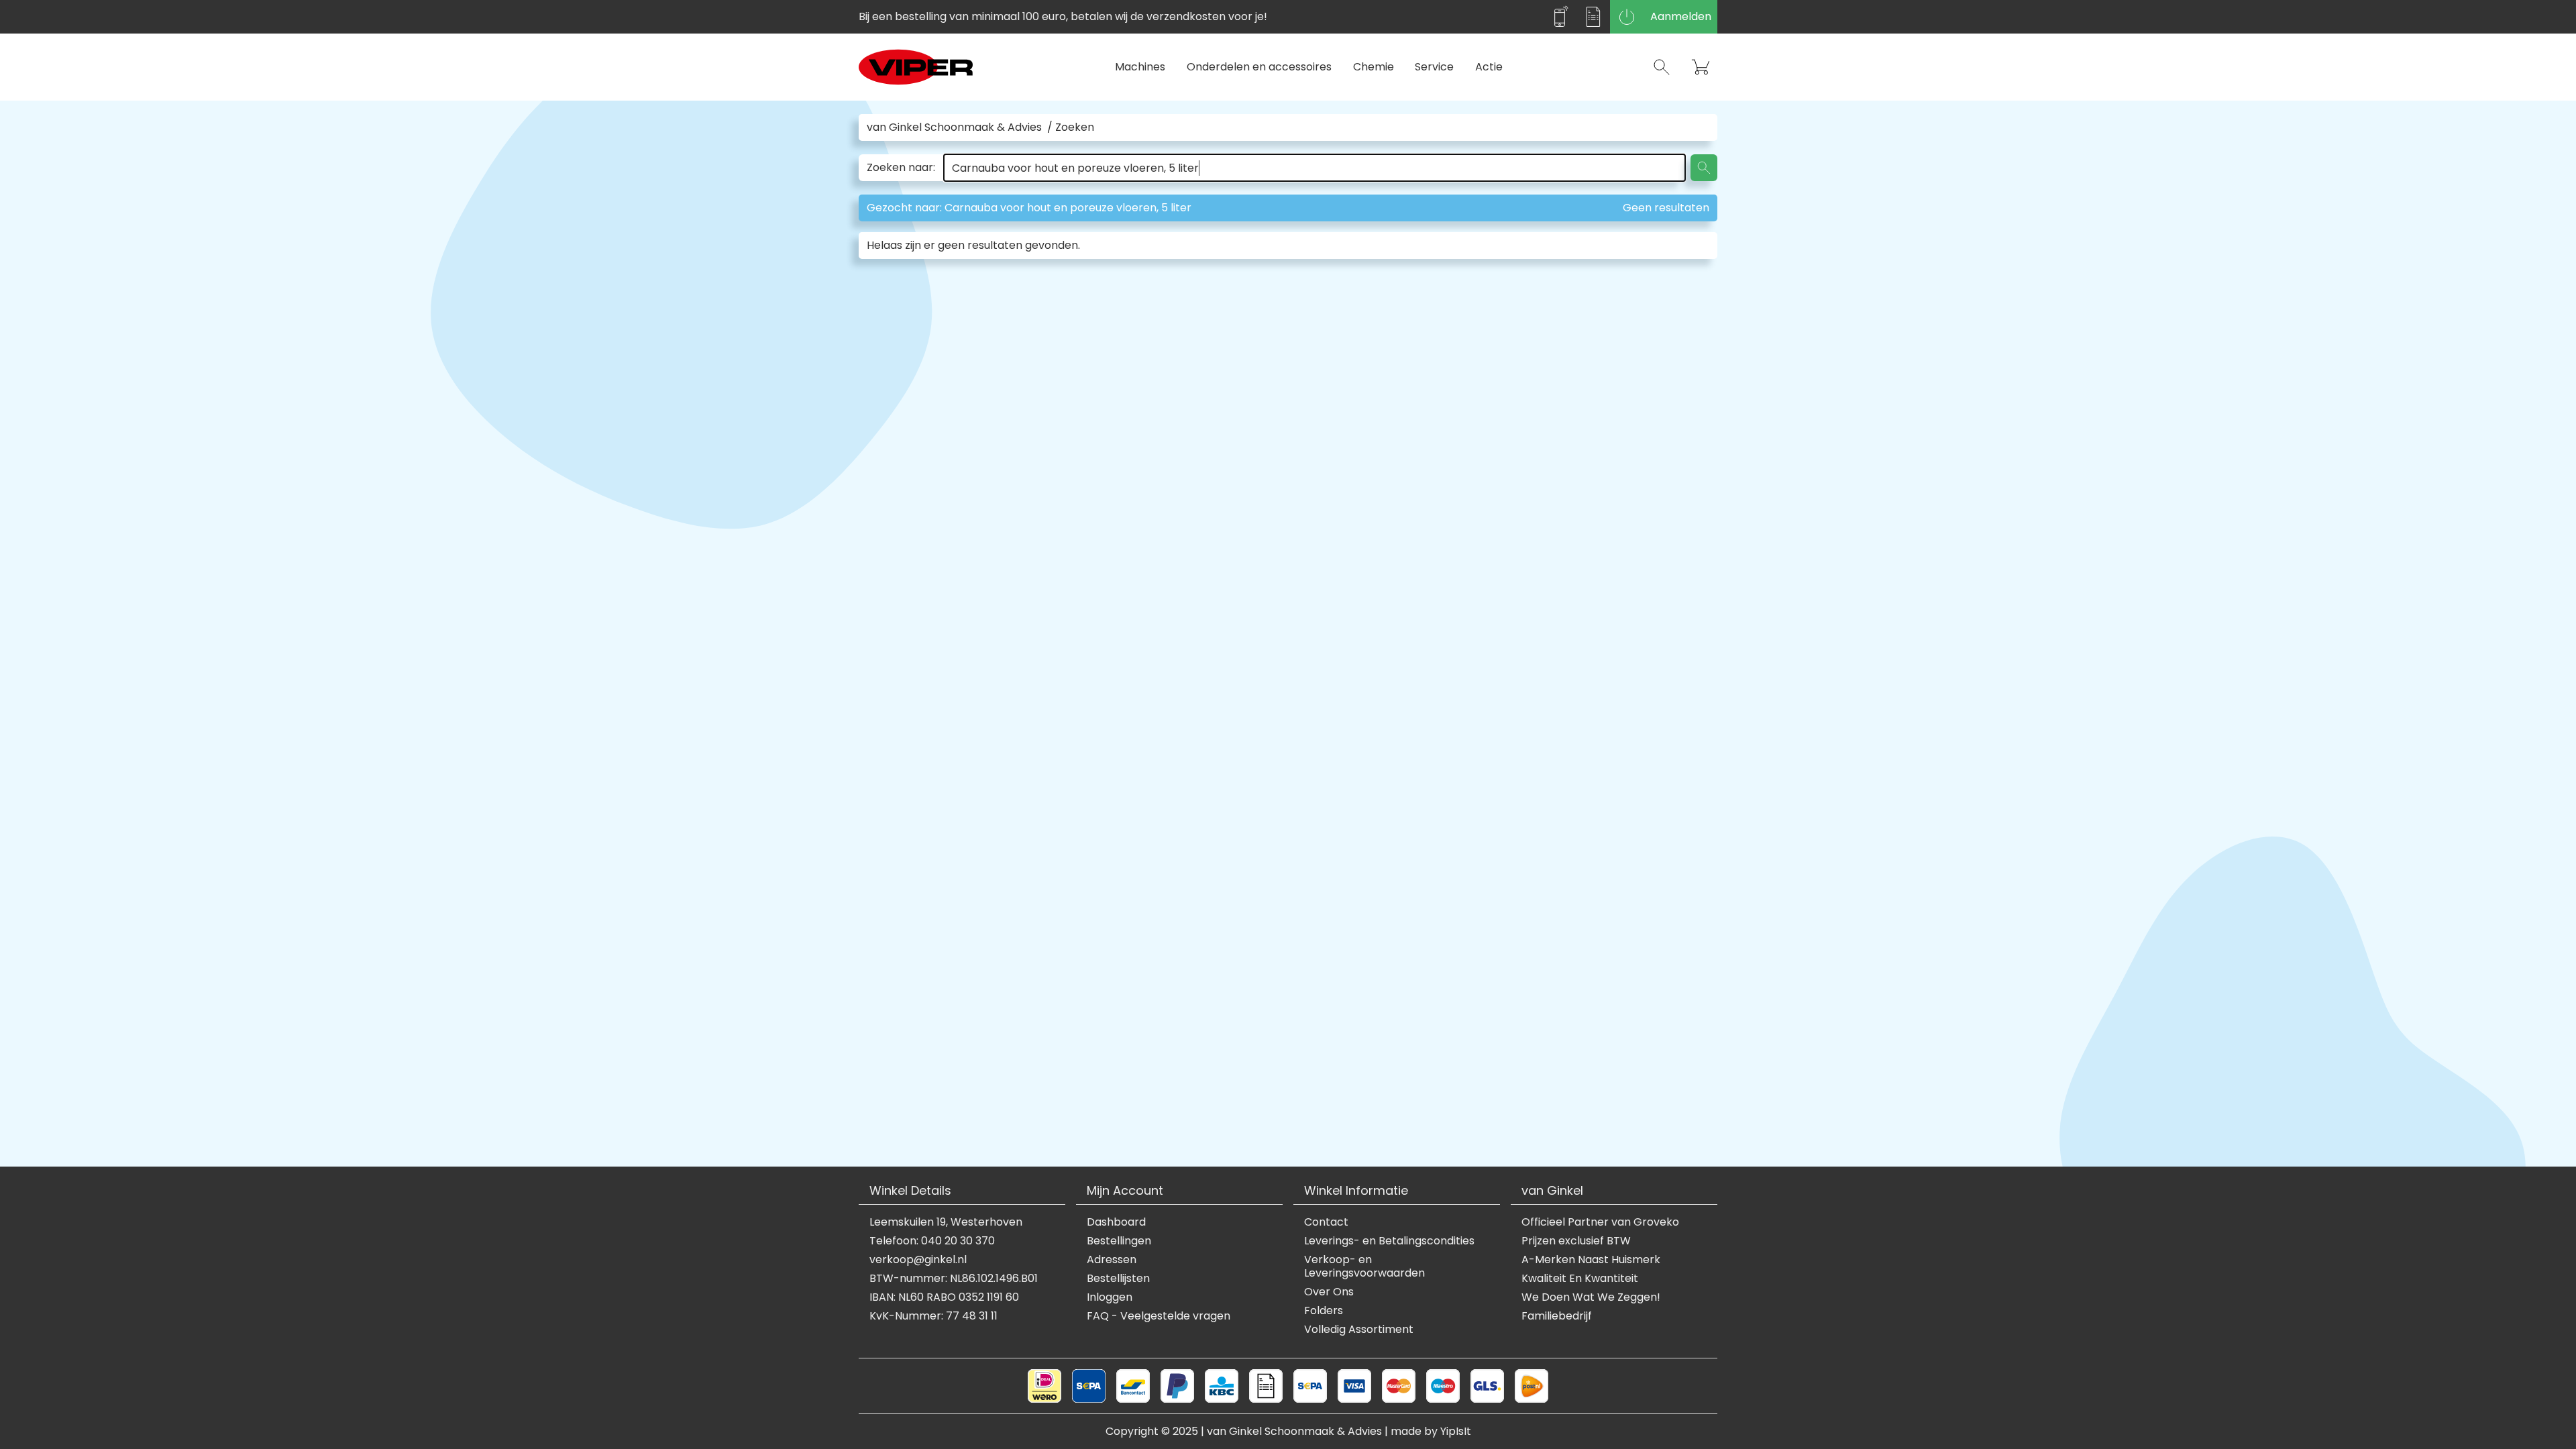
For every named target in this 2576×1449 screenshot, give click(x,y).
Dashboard (1116, 1222)
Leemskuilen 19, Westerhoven (946, 1222)
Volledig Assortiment (1359, 1330)
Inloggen (1110, 1297)
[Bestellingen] (1593, 17)
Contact (1326, 1222)
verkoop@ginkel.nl (918, 1260)
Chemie (1374, 67)
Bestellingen (1119, 1241)
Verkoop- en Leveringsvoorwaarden (1364, 1267)
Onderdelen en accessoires (1259, 67)
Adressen (1112, 1260)
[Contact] (1560, 17)
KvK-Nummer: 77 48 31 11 (933, 1316)
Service (1434, 67)
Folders (1324, 1311)
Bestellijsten (1118, 1279)
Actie (1489, 67)
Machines (1140, 67)
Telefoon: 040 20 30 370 (932, 1241)
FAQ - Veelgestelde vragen (1159, 1316)
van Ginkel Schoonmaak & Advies (954, 127)
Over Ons (1329, 1292)
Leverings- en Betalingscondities (1389, 1241)
